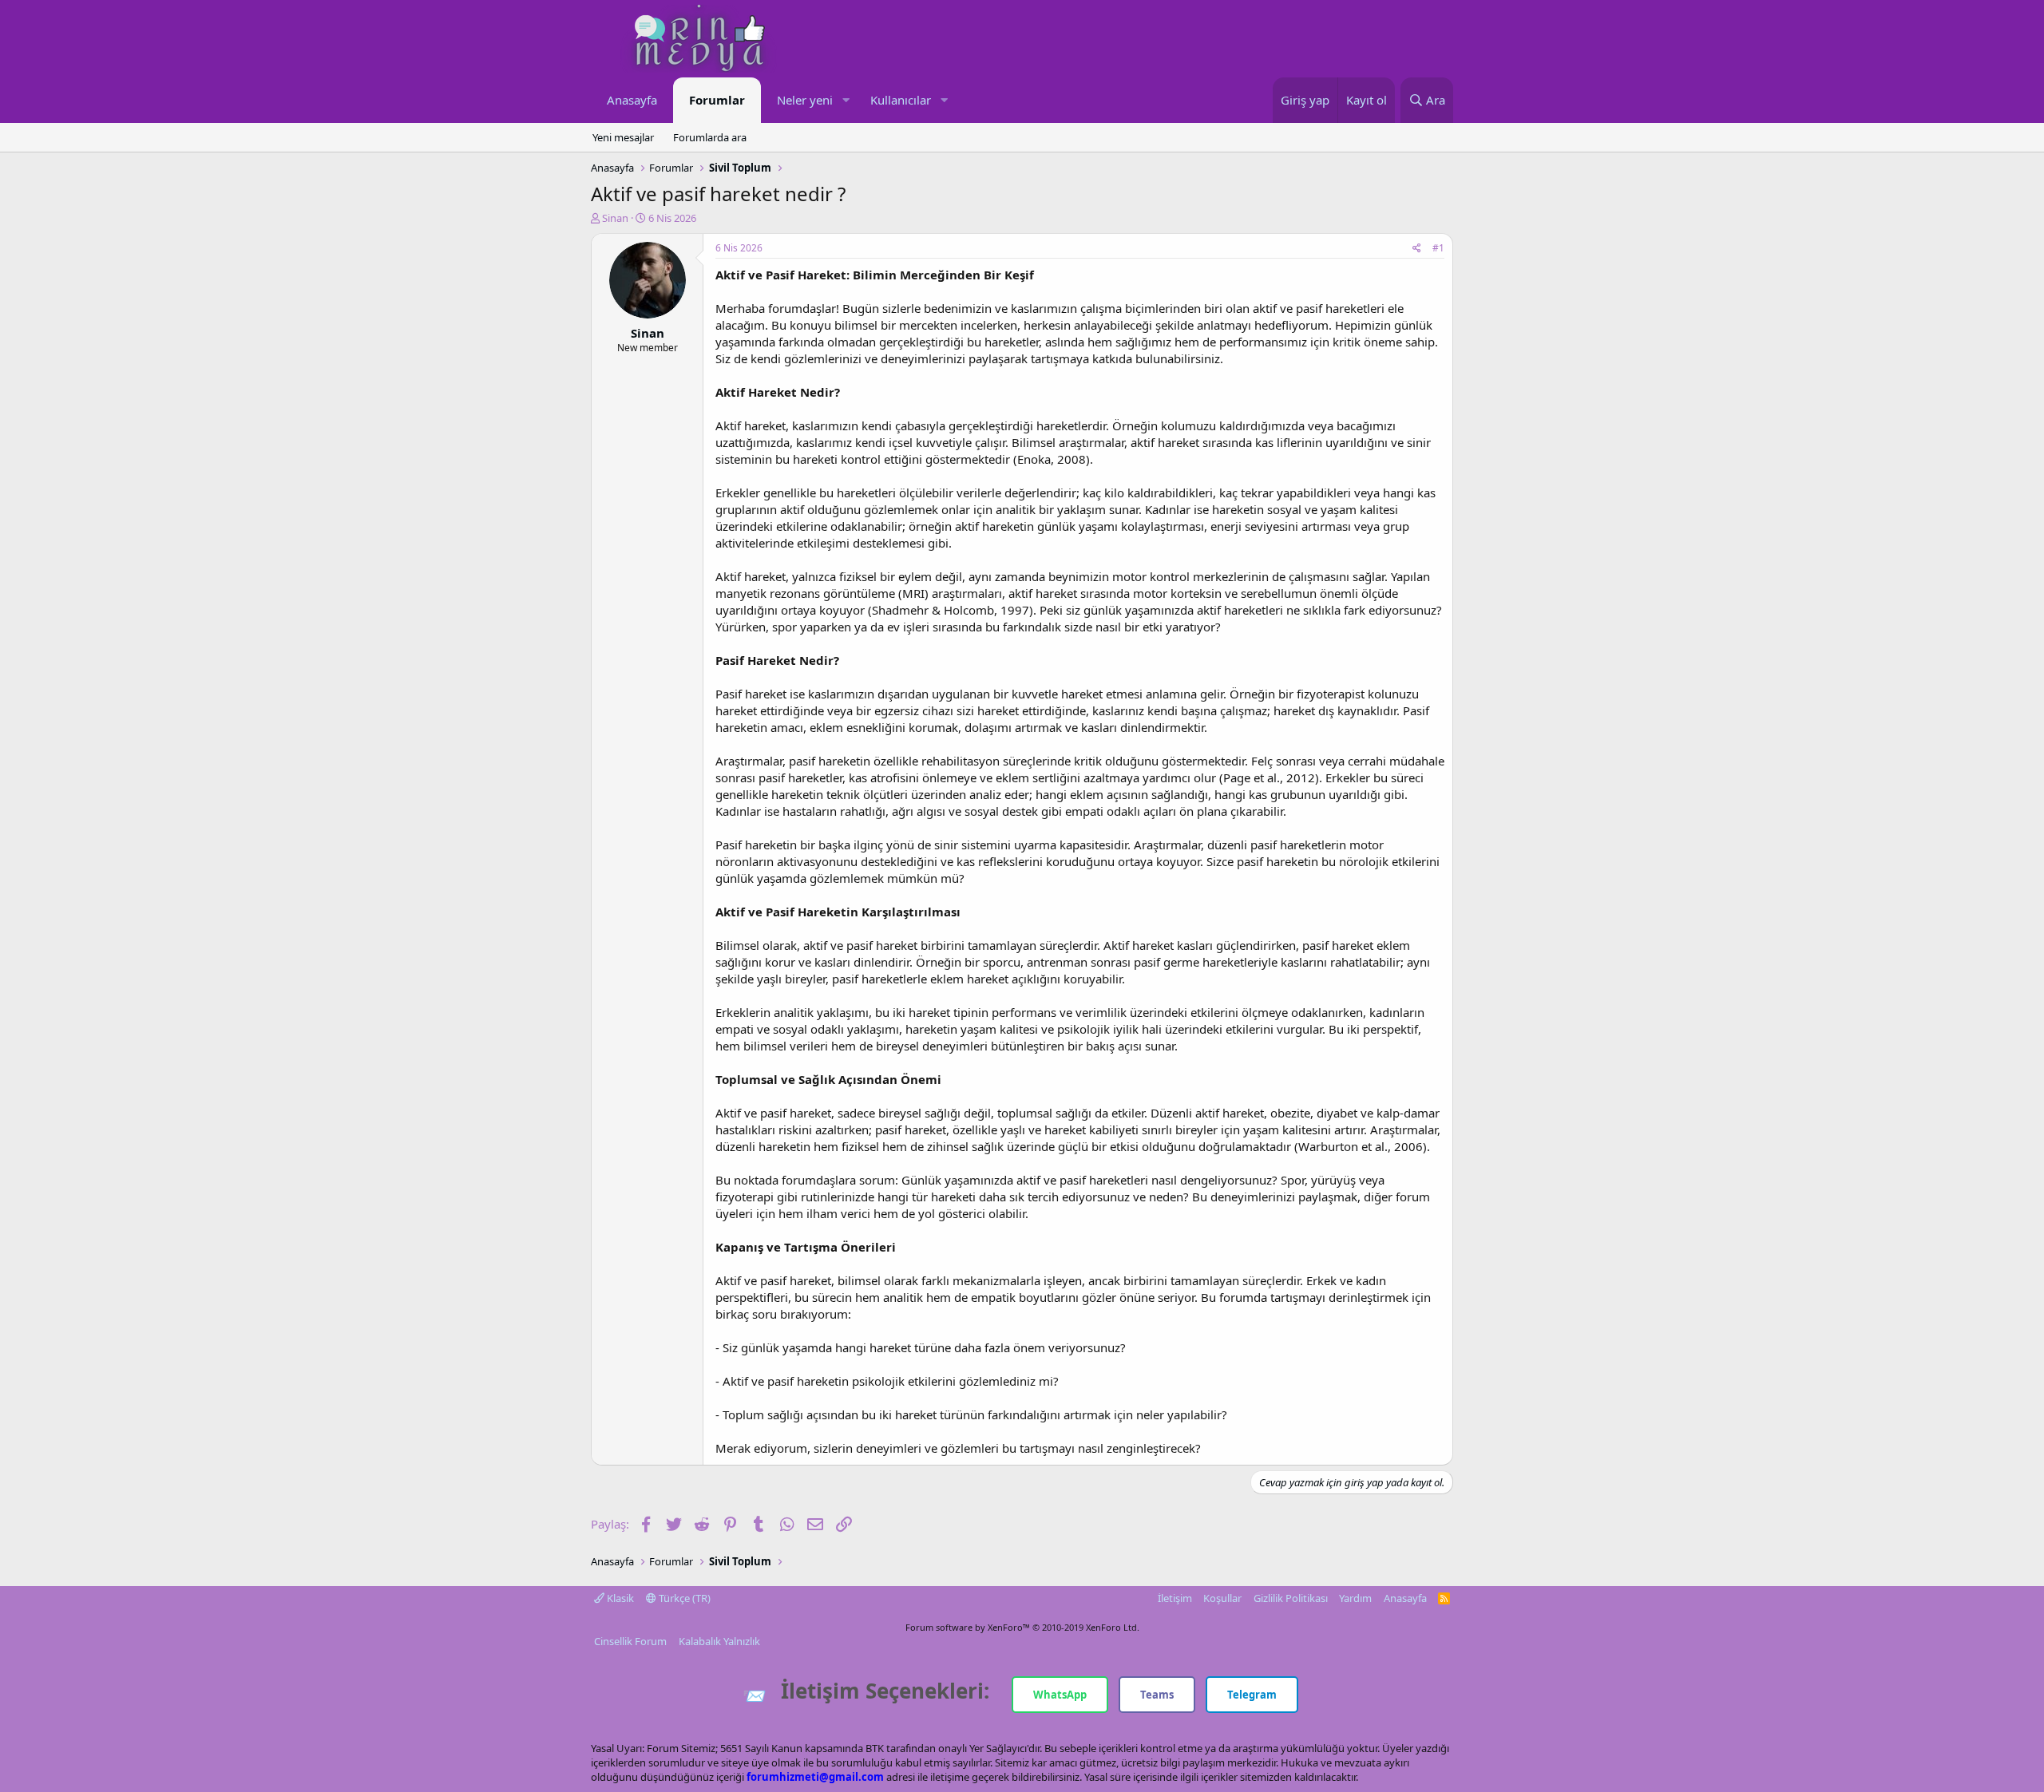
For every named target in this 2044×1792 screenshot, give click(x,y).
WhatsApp (1060, 1695)
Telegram (1252, 1695)
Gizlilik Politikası (1291, 1598)
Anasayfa (632, 100)
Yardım (1355, 1598)
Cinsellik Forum (630, 1641)
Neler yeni (805, 100)
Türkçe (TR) (683, 1598)
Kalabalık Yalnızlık (719, 1641)
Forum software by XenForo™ (1022, 1627)
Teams (1157, 1695)
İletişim (1175, 1598)
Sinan (615, 218)
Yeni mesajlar (623, 137)
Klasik (619, 1598)
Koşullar (1222, 1598)
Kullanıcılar (901, 100)
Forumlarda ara (710, 137)
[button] (846, 100)
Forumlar (717, 100)
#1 (1438, 248)
